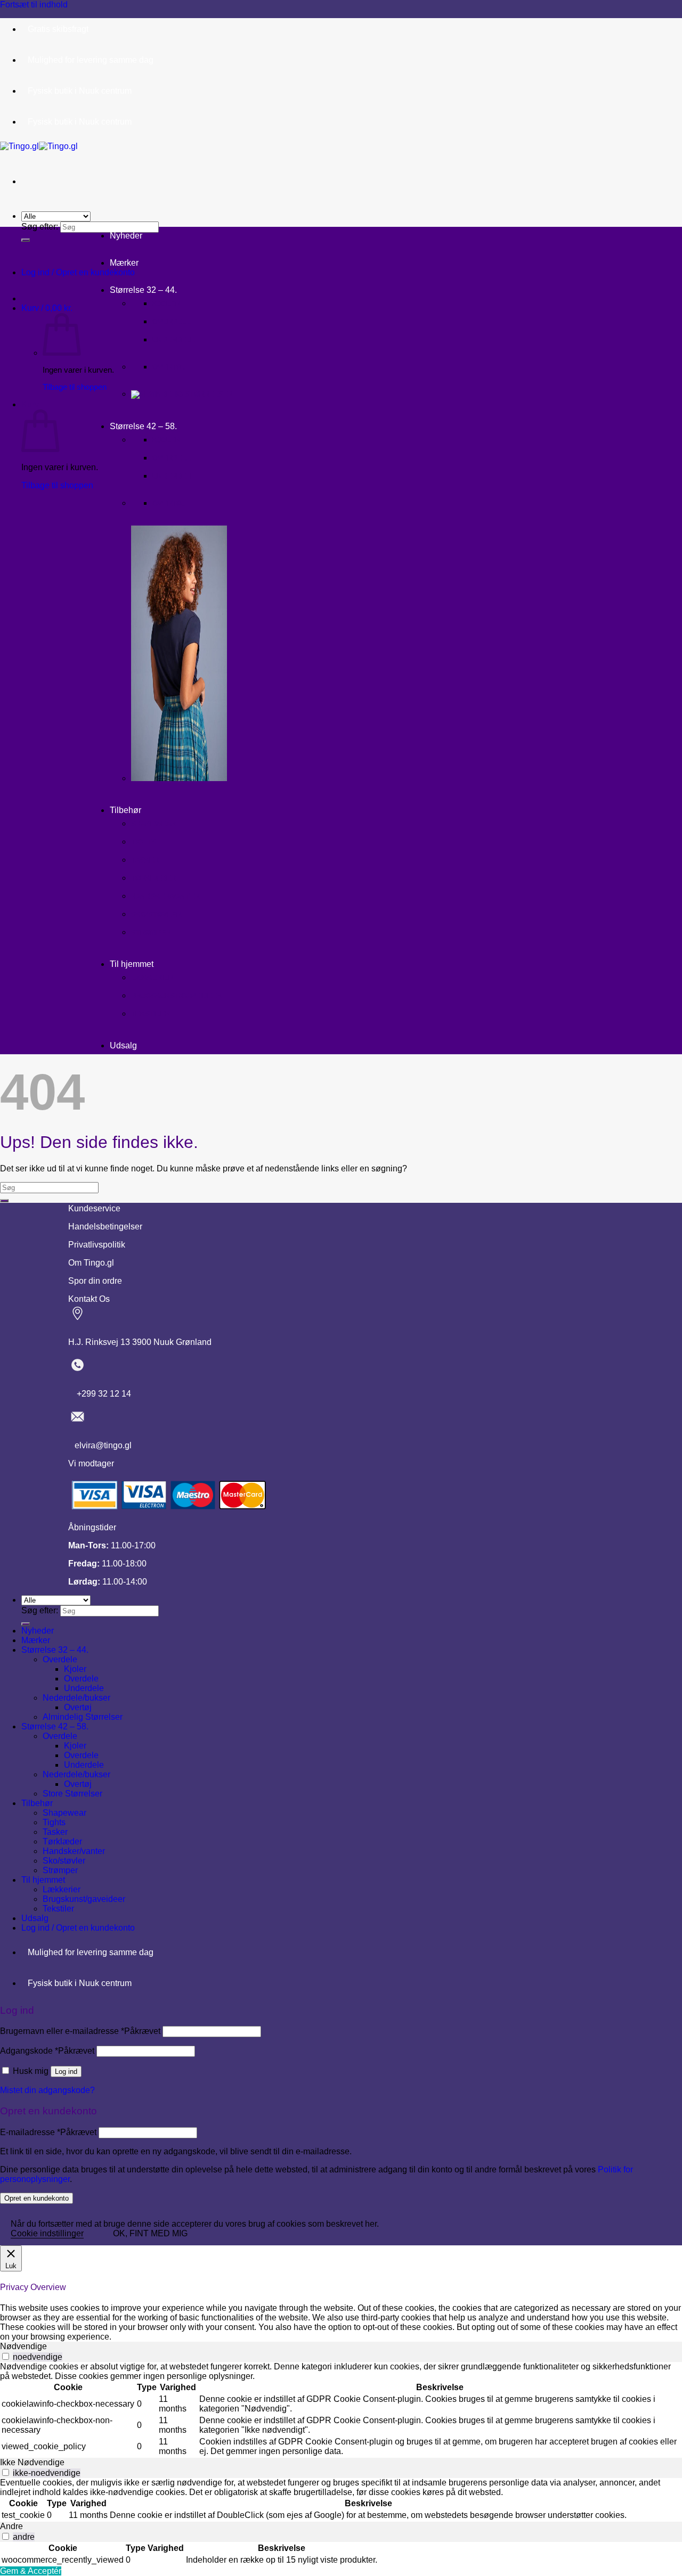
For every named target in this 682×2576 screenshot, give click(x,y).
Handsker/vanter (165, 896)
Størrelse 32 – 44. (143, 290)
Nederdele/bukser (76, 1698)
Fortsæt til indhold (34, 5)
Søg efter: (40, 227)
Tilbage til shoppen (75, 387)
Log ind (66, 2072)
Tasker (145, 860)
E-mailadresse (48, 2132)
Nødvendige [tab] (23, 2346)
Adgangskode (47, 2051)
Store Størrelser (72, 1794)
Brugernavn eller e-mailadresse (80, 2031)
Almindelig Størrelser (83, 1717)
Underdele (174, 340)
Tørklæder (153, 878)
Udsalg (123, 1045)
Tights (144, 842)
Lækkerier (152, 978)
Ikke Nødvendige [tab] (32, 2462)
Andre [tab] (11, 2526)
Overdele (172, 322)
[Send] (26, 240)
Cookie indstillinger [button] (47, 2233)
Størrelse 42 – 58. (143, 426)
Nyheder (126, 236)
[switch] (6, 2356)
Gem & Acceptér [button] (31, 2571)
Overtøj (169, 367)
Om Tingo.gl (91, 1263)
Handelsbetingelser (105, 1227)
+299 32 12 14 (100, 1394)
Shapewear (153, 824)
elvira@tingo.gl (100, 1445)
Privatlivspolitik (97, 1245)
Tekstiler (151, 1014)
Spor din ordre (95, 1281)
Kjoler (166, 304)
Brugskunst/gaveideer (176, 996)
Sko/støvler (156, 914)
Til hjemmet (132, 964)
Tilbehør (125, 810)
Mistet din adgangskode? (47, 2090)
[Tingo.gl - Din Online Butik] (39, 146)
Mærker (124, 263)
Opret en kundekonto (36, 2198)
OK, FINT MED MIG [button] (150, 2233)
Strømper (151, 933)
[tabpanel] (341, 2410)
